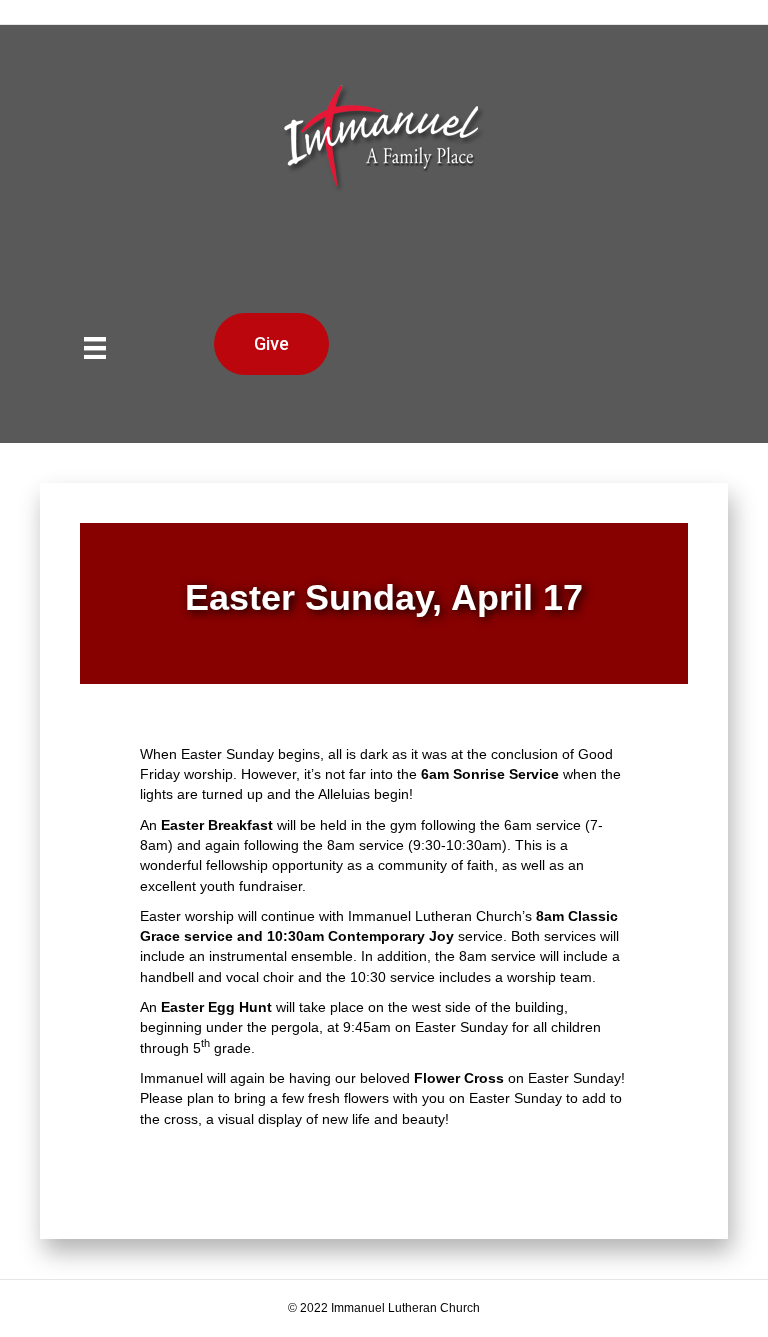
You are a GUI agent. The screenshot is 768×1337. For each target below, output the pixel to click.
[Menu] (95, 348)
